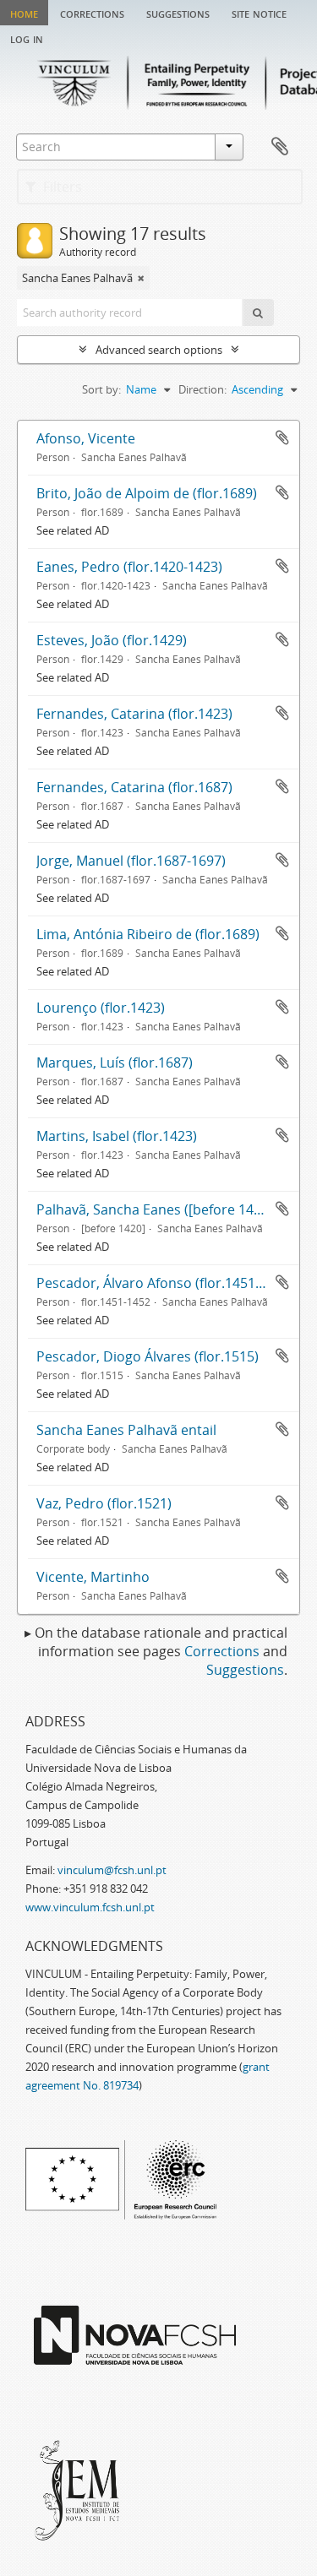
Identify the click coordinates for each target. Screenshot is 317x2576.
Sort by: (101, 389)
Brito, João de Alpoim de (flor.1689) (147, 493)
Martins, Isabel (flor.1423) (117, 1136)
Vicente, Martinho (93, 1577)
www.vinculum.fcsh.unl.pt (90, 1907)
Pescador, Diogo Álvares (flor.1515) (148, 1356)
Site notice (259, 13)
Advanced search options (159, 350)
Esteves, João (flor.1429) (112, 640)
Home (24, 13)
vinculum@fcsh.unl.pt (112, 1870)
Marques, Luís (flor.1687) (115, 1062)
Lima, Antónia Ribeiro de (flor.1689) (148, 934)
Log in (27, 38)
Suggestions (178, 13)
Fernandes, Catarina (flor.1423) (134, 714)
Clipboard (280, 147)
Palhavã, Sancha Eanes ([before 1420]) (157, 1209)
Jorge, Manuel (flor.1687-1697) (131, 861)
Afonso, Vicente (86, 438)
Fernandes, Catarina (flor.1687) (134, 787)
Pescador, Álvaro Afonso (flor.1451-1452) (165, 1283)
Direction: (202, 389)
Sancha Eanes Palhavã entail (126, 1430)
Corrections (92, 13)
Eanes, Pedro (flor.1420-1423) (129, 567)
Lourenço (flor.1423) (101, 1008)
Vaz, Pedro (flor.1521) (104, 1503)
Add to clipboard (282, 437)
